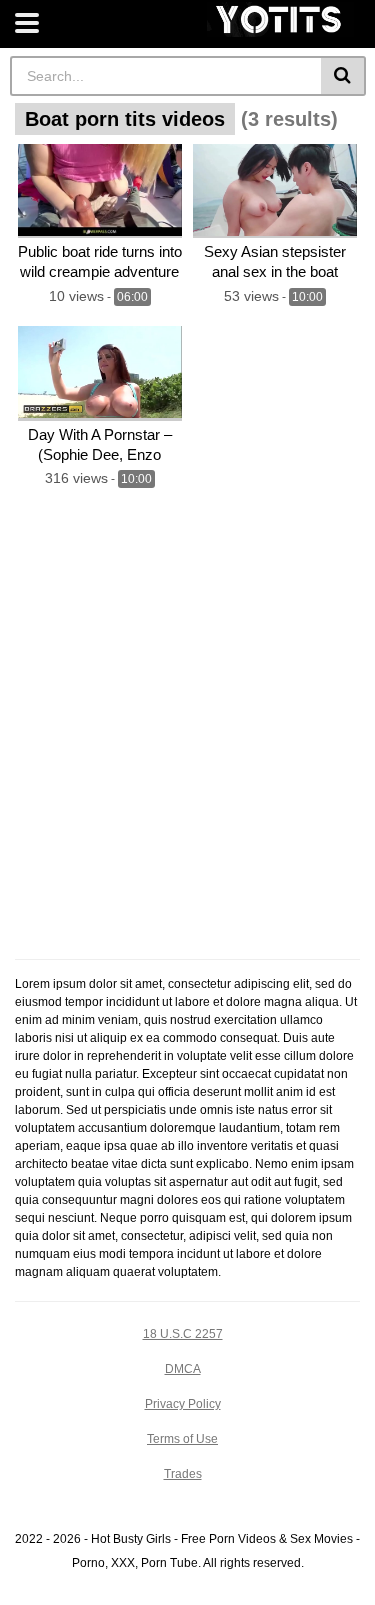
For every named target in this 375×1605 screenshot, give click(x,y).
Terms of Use (182, 1439)
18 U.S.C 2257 (183, 1334)
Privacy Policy (183, 1404)
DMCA (183, 1369)
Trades (183, 1474)
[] (343, 76)
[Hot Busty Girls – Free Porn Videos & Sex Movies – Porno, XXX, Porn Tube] (280, 19)
